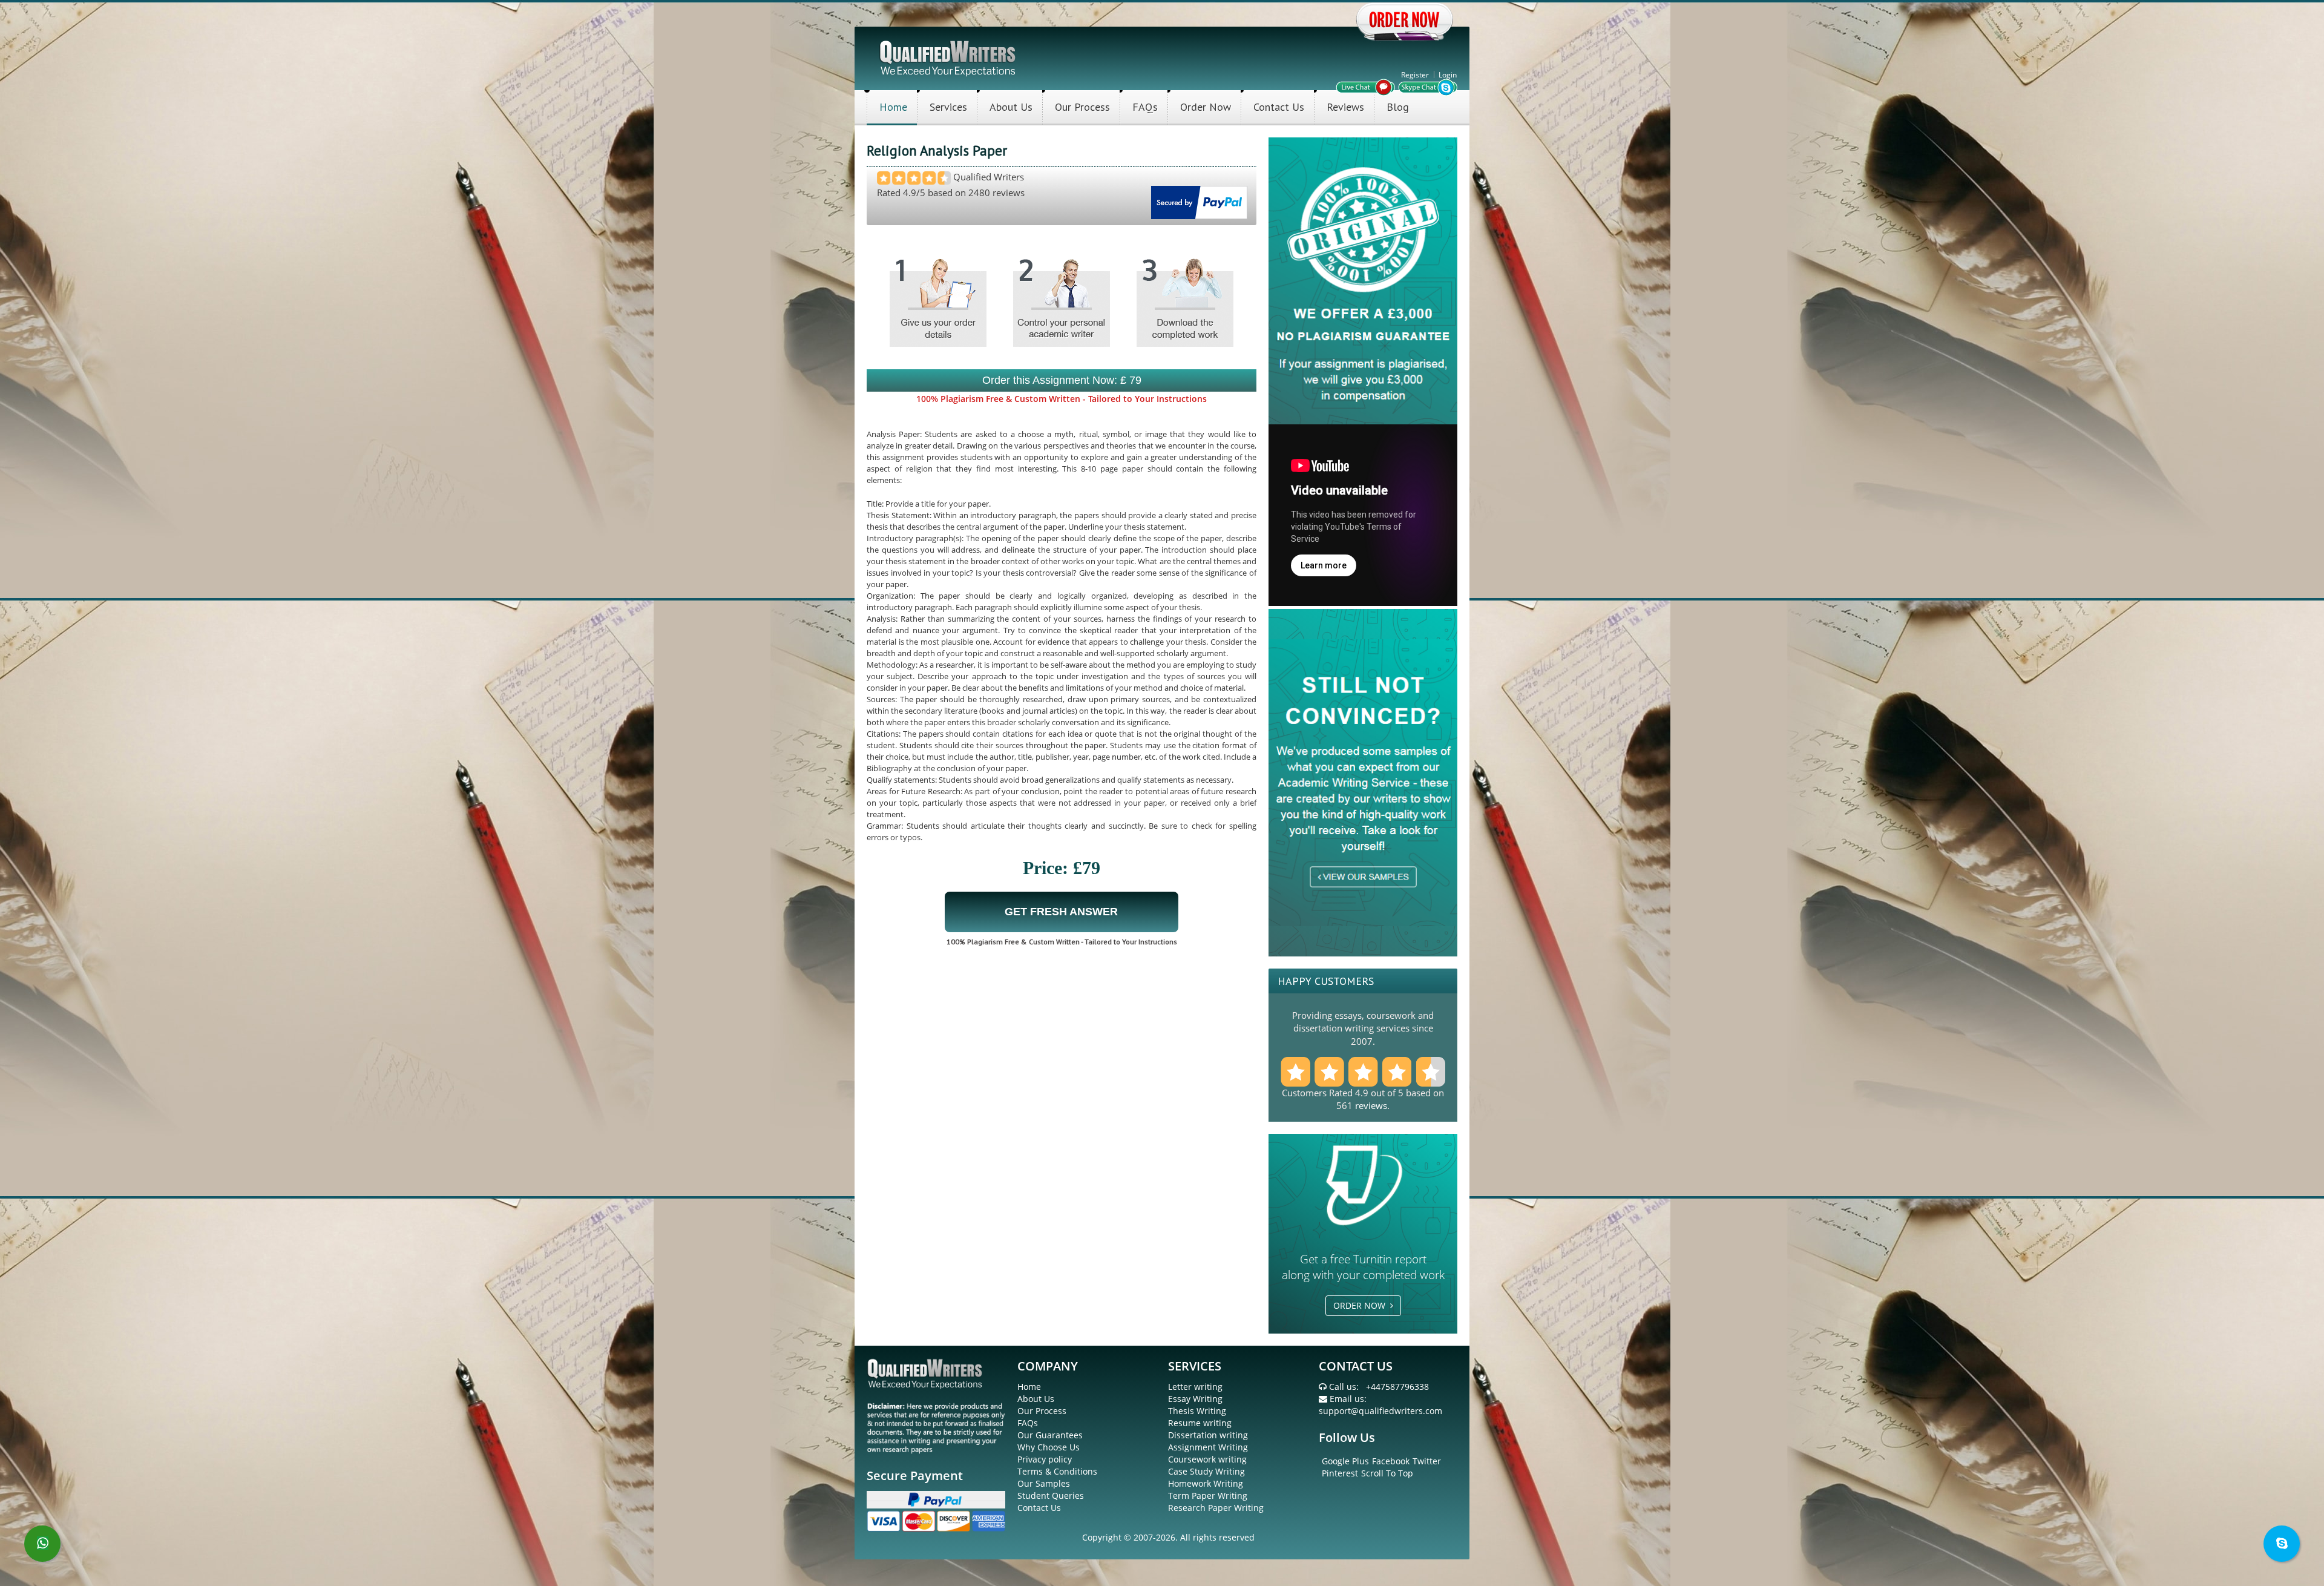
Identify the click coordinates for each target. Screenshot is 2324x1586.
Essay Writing (1195, 1399)
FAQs (1145, 107)
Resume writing (1200, 1423)
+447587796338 (1397, 1387)
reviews (1371, 1105)
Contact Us (1279, 107)
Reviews (1345, 107)
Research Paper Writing (1216, 1508)
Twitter (1427, 1461)
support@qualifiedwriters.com (1380, 1411)
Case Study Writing (1206, 1471)
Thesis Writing (1197, 1411)
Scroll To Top (1387, 1473)
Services (948, 107)
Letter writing (1195, 1387)
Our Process (1082, 107)
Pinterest (1340, 1473)
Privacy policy (1045, 1459)
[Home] (949, 57)
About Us (1011, 107)
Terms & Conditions (1057, 1471)
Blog (1398, 107)
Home (893, 107)
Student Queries (1051, 1496)
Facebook (1391, 1461)
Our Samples (1044, 1483)
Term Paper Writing (1208, 1496)
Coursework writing (1207, 1459)
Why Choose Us (1049, 1447)
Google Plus (1345, 1461)
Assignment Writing (1208, 1447)
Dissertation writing (1208, 1435)
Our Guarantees (1050, 1435)
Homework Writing (1206, 1483)
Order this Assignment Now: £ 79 (1062, 380)
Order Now (1206, 107)
